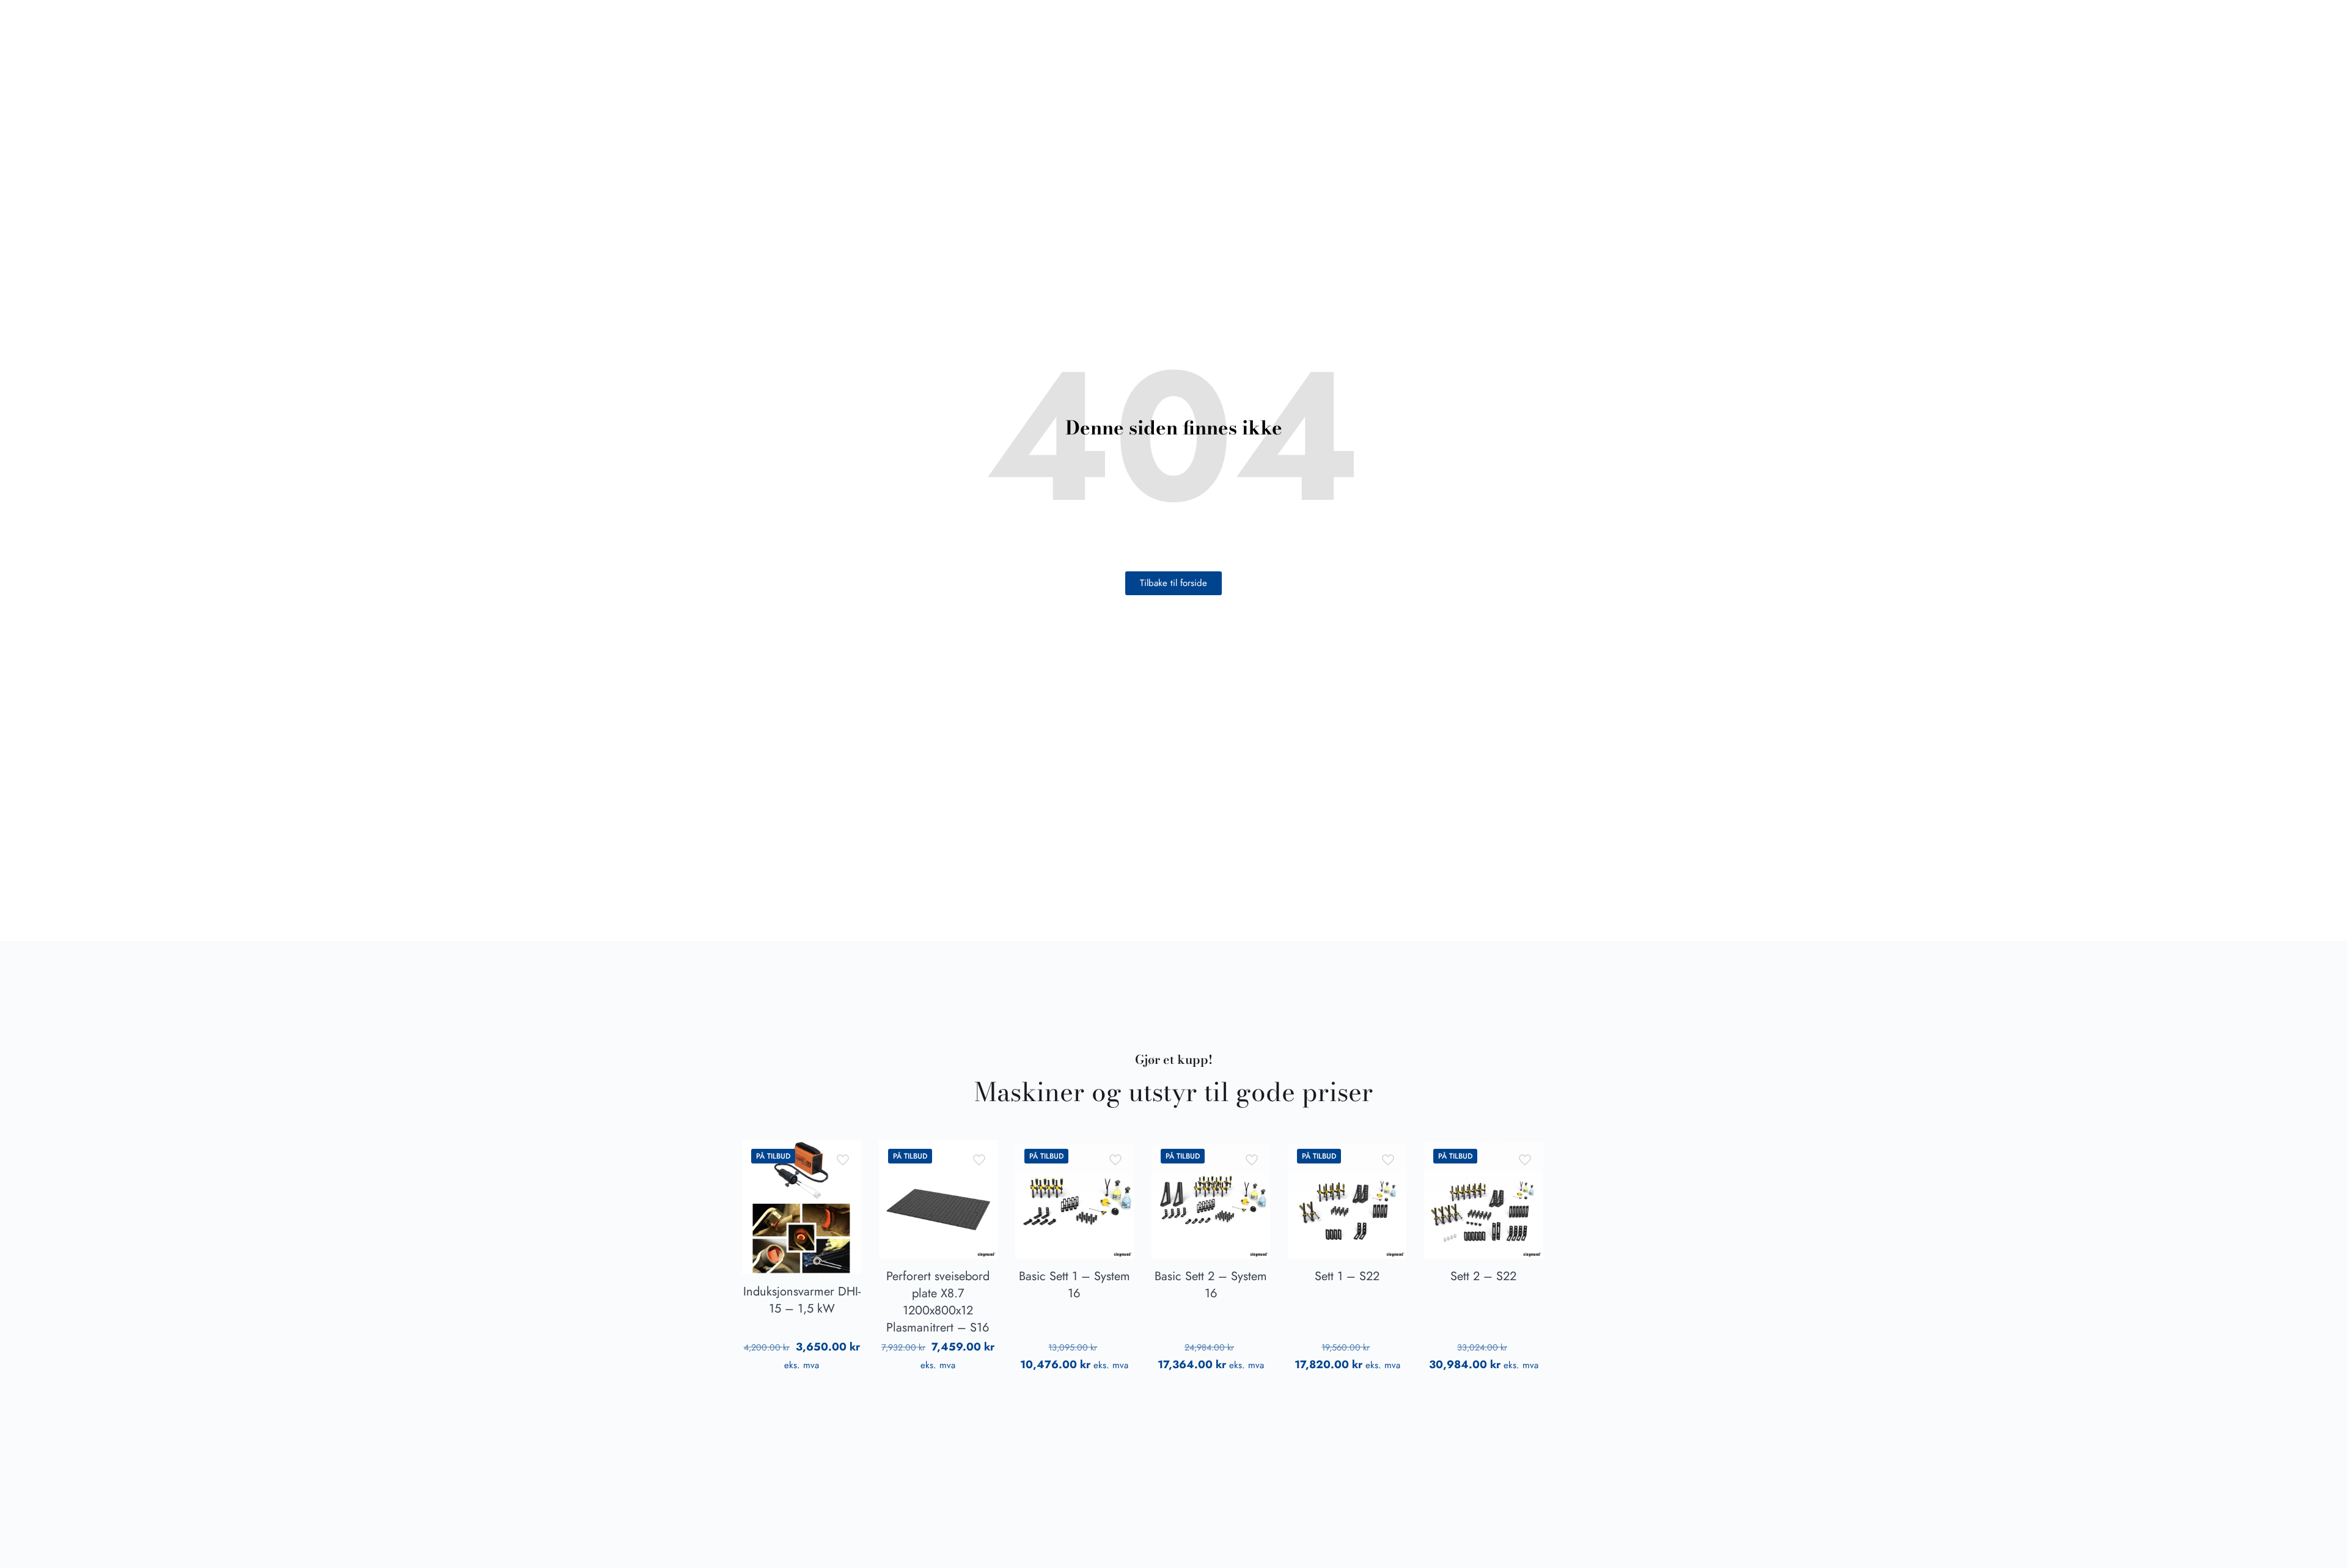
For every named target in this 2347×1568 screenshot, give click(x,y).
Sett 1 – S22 (1347, 1276)
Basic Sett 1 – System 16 (1074, 1285)
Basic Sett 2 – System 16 (1211, 1285)
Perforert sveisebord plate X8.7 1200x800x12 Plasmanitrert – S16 (938, 1302)
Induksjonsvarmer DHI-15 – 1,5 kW (802, 1300)
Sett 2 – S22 (1483, 1276)
